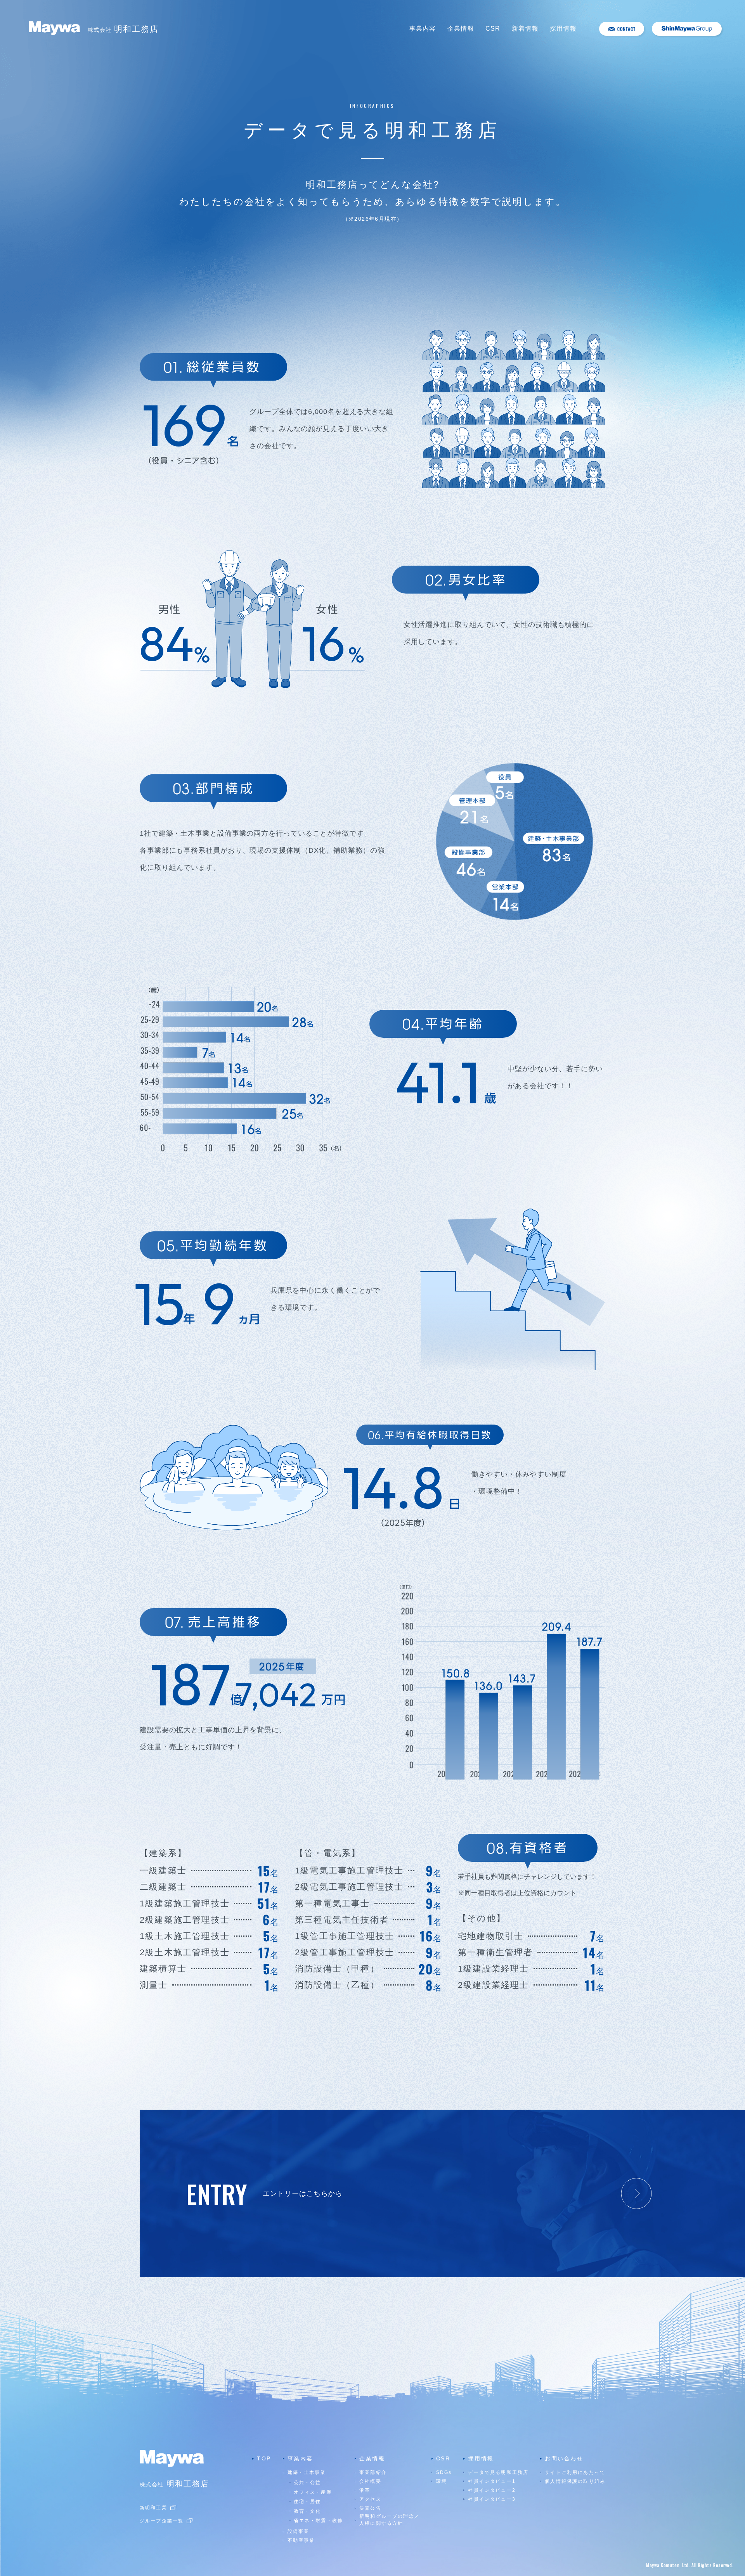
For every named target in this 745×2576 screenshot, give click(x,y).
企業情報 (461, 29)
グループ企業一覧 (162, 2521)
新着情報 (525, 29)
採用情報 (563, 29)
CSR (493, 29)
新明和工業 (153, 2508)
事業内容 (423, 29)
